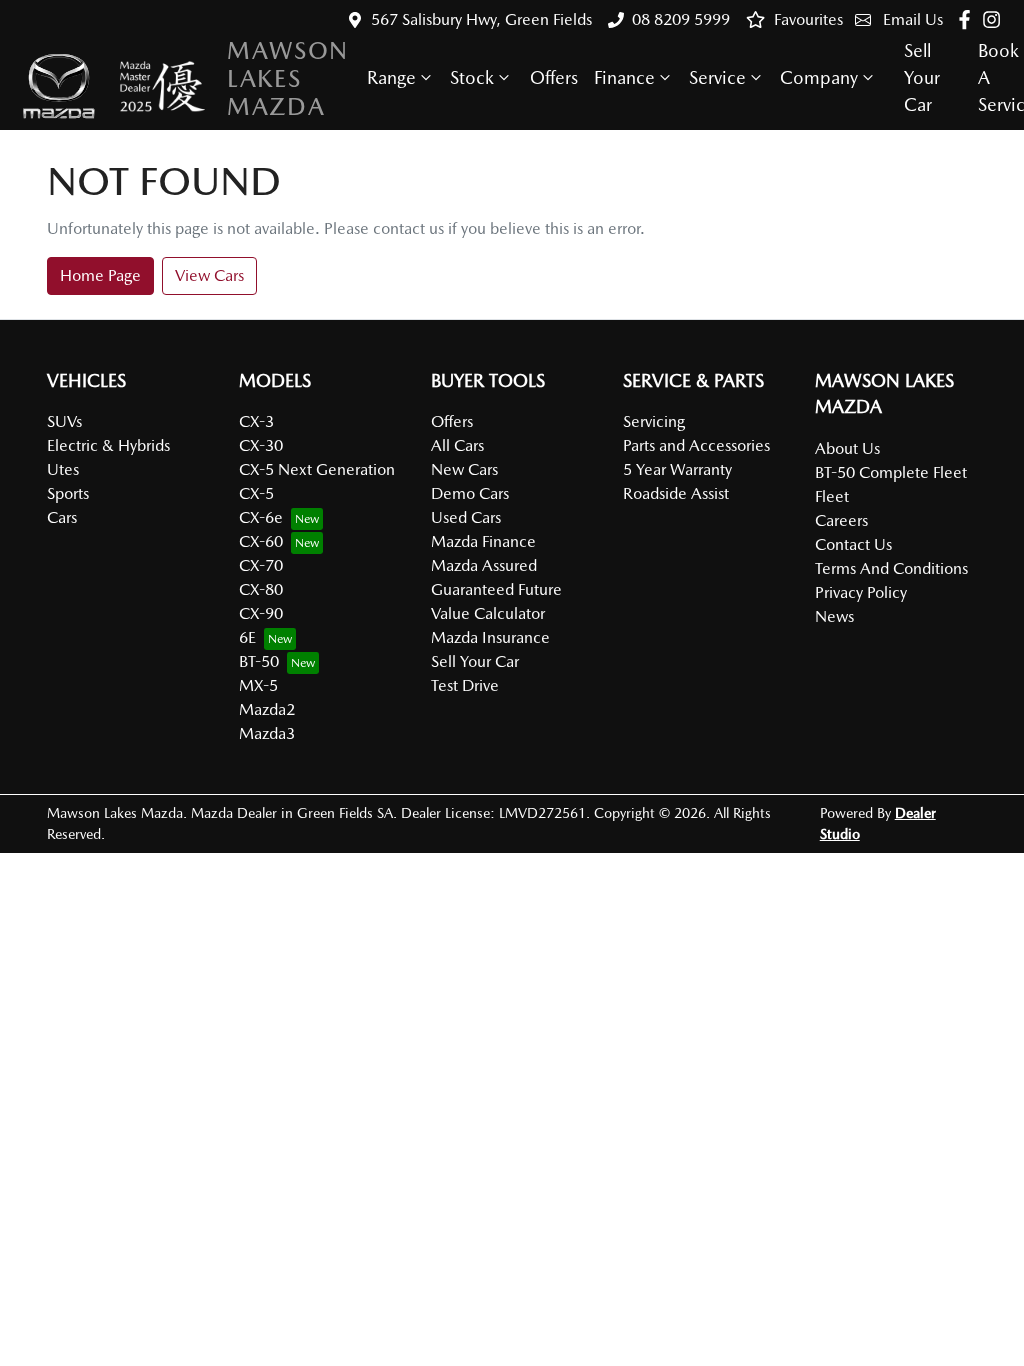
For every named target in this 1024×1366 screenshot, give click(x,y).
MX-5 (258, 685)
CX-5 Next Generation (317, 469)
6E (247, 637)
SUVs (64, 421)
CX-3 (256, 421)
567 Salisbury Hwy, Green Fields (481, 19)
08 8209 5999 (681, 19)
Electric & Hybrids (108, 445)
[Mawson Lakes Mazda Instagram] (995, 19)
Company (819, 77)
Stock (472, 77)
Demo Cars (470, 493)
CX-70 (261, 565)
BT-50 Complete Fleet (891, 472)
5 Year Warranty (677, 469)
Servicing (654, 421)
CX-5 (256, 493)
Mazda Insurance (490, 637)
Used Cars (466, 517)
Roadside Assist (676, 493)
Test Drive (465, 685)
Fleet (832, 496)
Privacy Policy (861, 592)
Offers (554, 77)
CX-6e (261, 517)
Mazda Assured (484, 565)
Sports (68, 493)
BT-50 (259, 661)
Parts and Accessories (696, 445)
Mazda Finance (483, 541)
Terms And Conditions (891, 568)
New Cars (464, 469)
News (834, 616)
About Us (847, 448)
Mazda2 (267, 709)
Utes (63, 469)
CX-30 (261, 445)
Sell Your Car (922, 77)
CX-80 (261, 589)
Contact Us (853, 544)
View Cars (209, 275)
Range (391, 77)
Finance (624, 77)
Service (717, 77)
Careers (841, 520)
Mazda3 (267, 733)
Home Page (100, 275)
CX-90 (261, 613)
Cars (62, 517)
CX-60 (261, 541)
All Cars (457, 445)
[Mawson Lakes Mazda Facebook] (968, 19)
